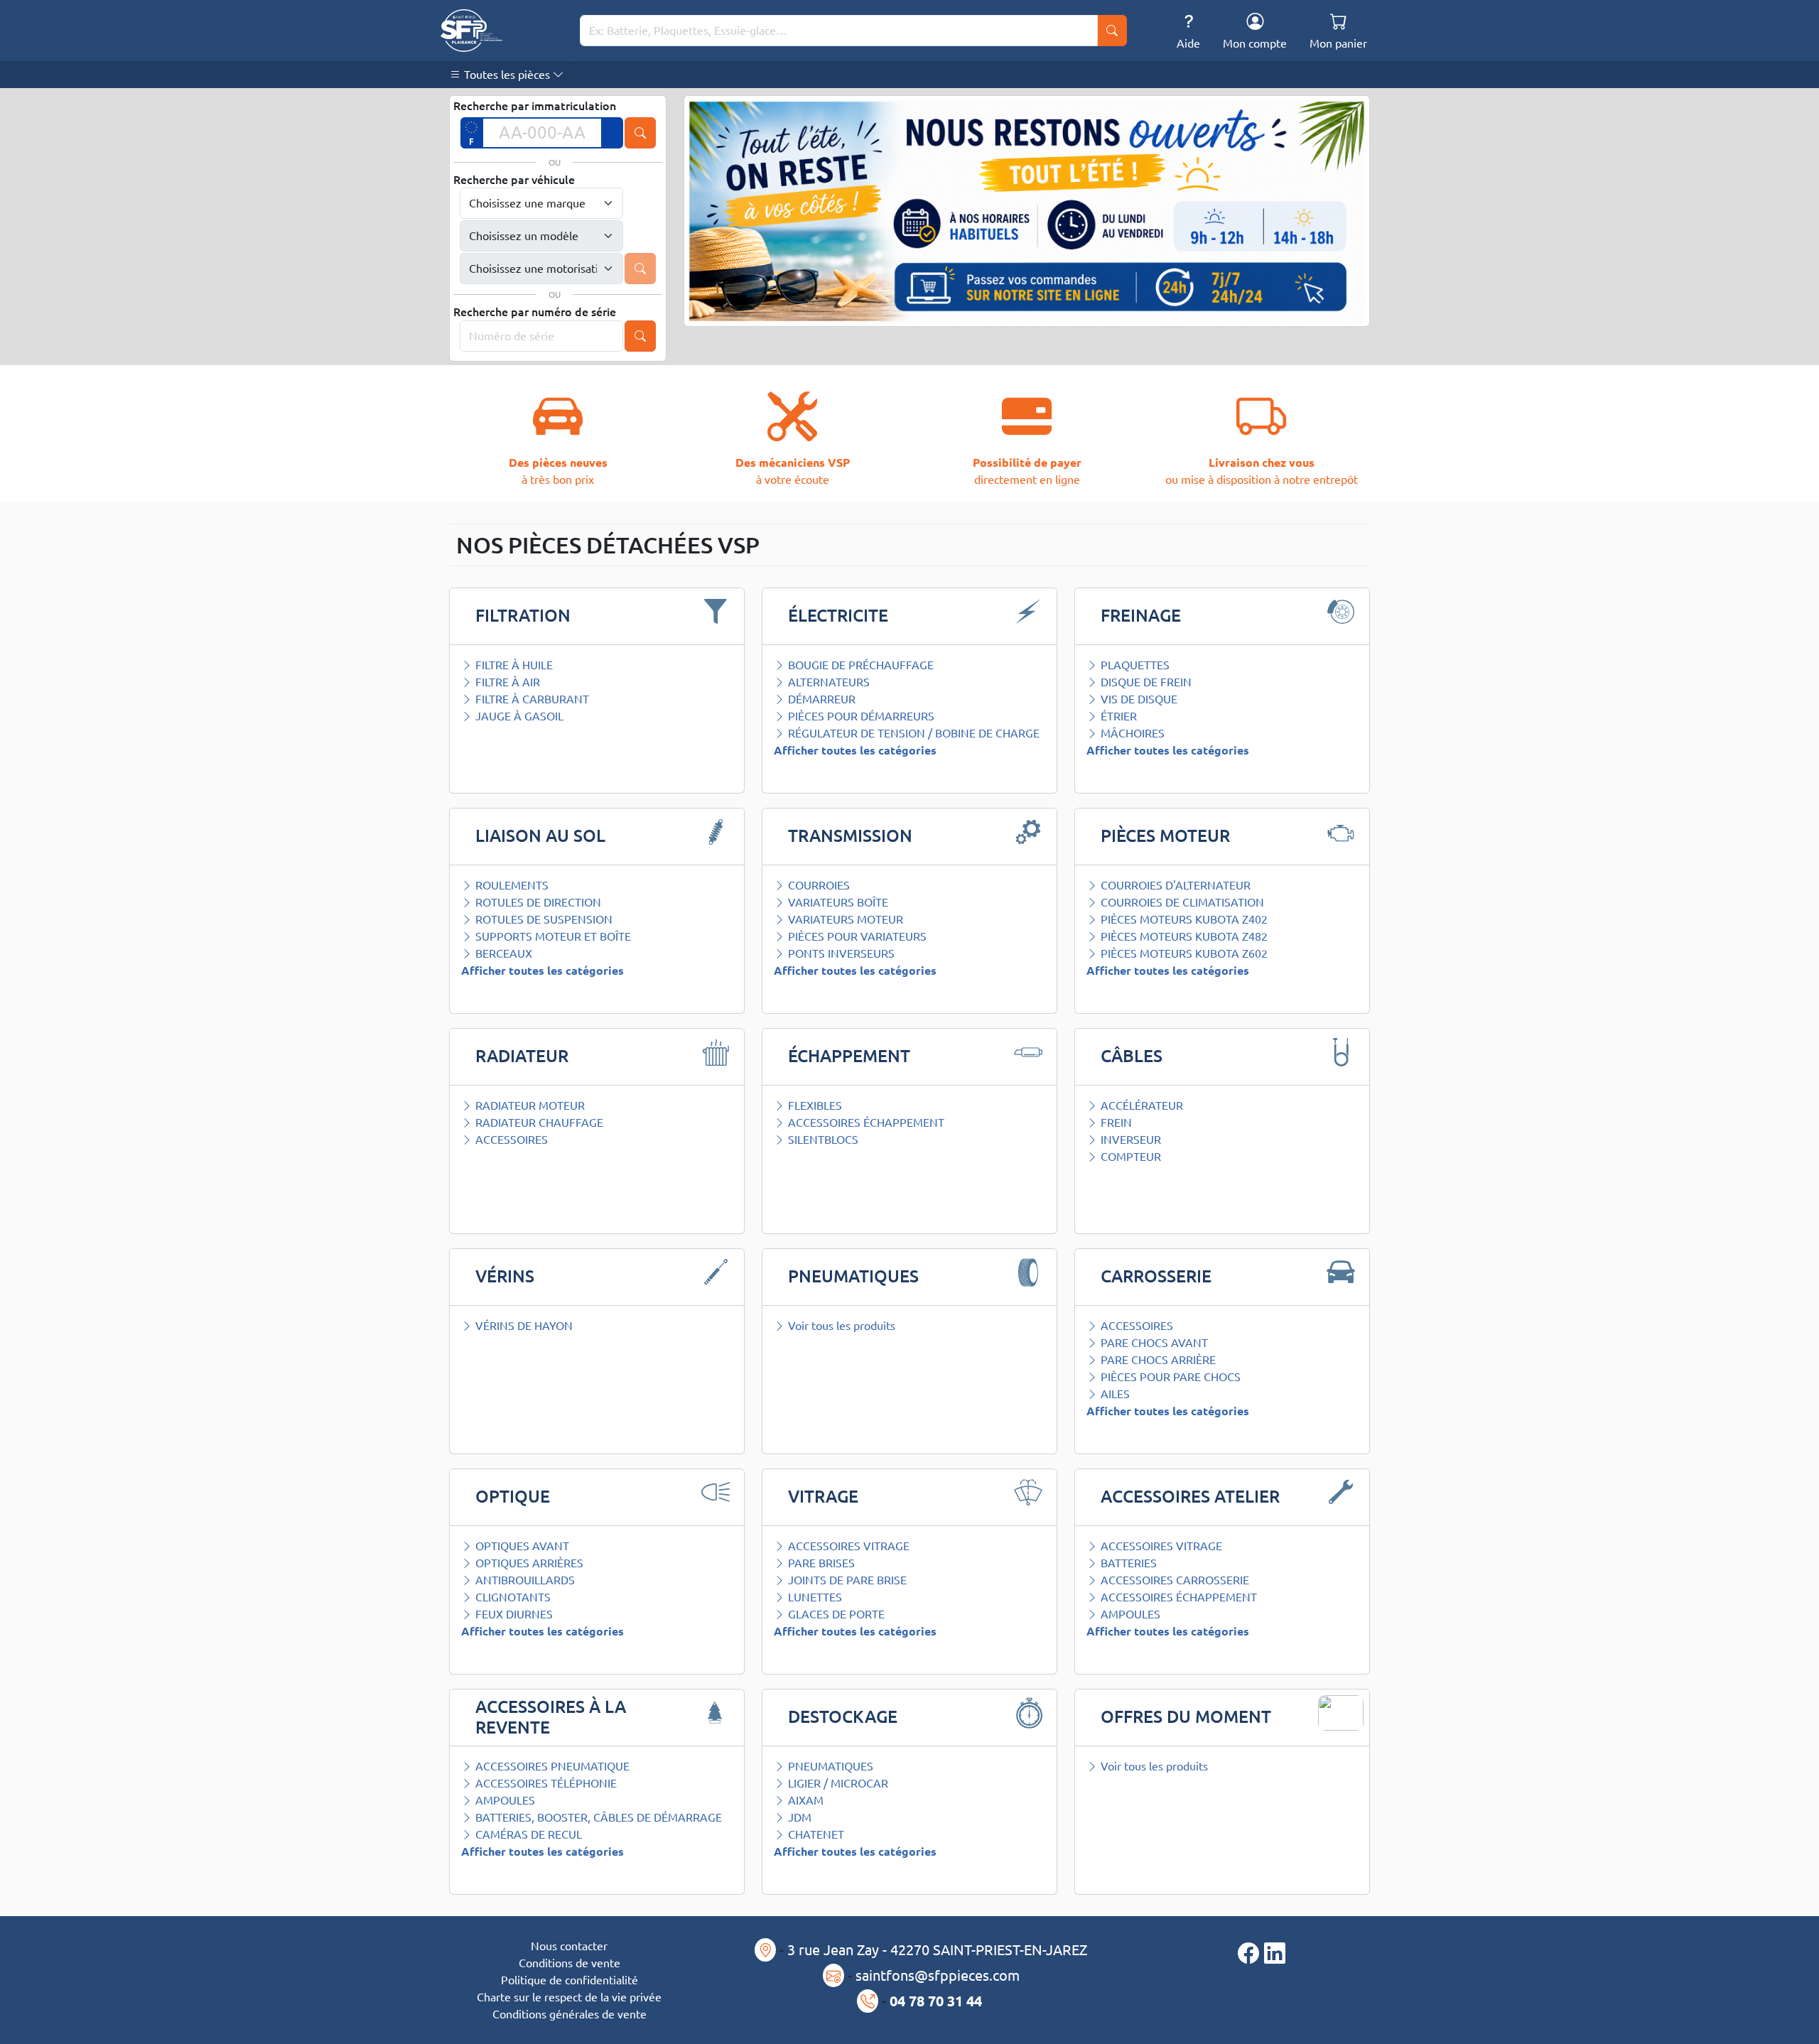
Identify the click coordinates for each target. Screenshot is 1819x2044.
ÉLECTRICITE (838, 616)
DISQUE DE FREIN (1145, 682)
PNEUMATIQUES (853, 1276)
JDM (798, 1817)
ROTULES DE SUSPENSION (543, 919)
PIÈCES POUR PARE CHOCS (1169, 1377)
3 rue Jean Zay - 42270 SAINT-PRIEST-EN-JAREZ (937, 1950)
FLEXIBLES (814, 1105)
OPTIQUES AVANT (521, 1546)
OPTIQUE (513, 1497)
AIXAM (804, 1800)
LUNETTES (814, 1597)
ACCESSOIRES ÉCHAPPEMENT (865, 1123)
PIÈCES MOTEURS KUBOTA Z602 (1183, 953)
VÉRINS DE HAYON (523, 1326)
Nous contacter (569, 1946)
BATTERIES (1127, 1563)
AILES (1114, 1394)
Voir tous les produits (840, 1326)
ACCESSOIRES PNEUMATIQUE (551, 1766)
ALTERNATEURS (827, 682)
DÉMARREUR (820, 699)
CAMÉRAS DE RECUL (527, 1834)
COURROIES (817, 885)
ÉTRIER (1117, 716)
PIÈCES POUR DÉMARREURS (860, 716)
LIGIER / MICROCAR (837, 1783)
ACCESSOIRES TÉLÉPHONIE (545, 1783)
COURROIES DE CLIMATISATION (1181, 902)
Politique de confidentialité (570, 1980)
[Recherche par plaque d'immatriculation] (640, 133)
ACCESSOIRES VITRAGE (847, 1546)
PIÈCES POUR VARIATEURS (856, 936)
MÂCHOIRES (1131, 733)
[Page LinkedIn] (1275, 1953)
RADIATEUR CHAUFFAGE (538, 1123)
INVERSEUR (1129, 1140)
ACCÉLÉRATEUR (1140, 1105)
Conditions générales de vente (570, 2014)
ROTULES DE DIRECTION (537, 902)
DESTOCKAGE (843, 1717)
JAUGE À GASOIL (518, 716)
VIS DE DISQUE (1138, 699)
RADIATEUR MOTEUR (529, 1105)
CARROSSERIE (1156, 1276)
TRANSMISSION (850, 836)
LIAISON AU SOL (540, 836)
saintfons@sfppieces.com (938, 1975)
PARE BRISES (820, 1563)
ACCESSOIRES (510, 1140)
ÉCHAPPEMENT (849, 1056)
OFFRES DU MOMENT (1186, 1717)
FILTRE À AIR (506, 682)
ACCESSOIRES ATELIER (1190, 1497)
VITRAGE (823, 1497)
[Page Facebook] (1251, 1953)
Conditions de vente (570, 1963)
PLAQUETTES (1134, 665)
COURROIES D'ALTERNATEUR (1174, 885)
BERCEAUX (502, 953)
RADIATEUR (522, 1056)
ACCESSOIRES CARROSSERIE (1173, 1580)
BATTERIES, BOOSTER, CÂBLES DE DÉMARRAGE (597, 1817)
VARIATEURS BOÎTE (837, 902)
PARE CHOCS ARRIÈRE (1157, 1360)
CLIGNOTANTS (512, 1597)
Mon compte (1255, 43)
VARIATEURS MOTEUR (844, 919)
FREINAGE (1141, 616)
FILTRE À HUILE (513, 665)
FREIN (1115, 1123)
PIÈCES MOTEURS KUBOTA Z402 (1183, 919)
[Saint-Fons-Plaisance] (471, 31)
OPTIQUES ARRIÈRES (528, 1563)
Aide (1188, 43)
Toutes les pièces (507, 75)
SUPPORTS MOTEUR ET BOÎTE (552, 936)
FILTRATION (523, 616)
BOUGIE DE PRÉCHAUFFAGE (859, 665)
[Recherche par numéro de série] (640, 336)
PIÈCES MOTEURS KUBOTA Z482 (1183, 936)
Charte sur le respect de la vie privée (569, 1997)
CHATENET (815, 1834)
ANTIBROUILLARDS (524, 1580)
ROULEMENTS (511, 885)
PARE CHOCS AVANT (1153, 1343)
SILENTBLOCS (822, 1140)
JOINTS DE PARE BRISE (846, 1580)
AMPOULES (1129, 1614)
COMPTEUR (1129, 1157)
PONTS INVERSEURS (840, 953)
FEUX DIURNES (513, 1614)
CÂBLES (1132, 1056)
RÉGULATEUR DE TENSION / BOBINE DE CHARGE (912, 733)
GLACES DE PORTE (835, 1614)
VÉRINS (505, 1276)
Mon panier (1338, 43)
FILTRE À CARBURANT (531, 699)
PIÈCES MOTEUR (1165, 836)
